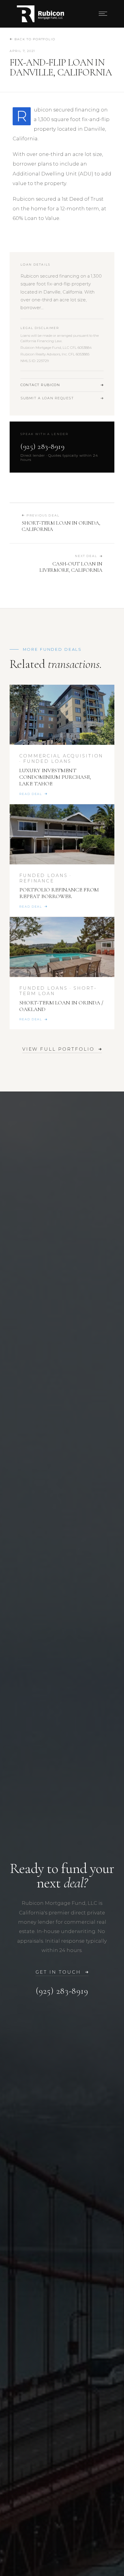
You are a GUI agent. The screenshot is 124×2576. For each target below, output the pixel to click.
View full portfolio (58, 1049)
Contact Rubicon (40, 385)
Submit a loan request (47, 398)
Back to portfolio (35, 39)
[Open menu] (103, 14)
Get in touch (58, 1972)
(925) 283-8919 (42, 446)
